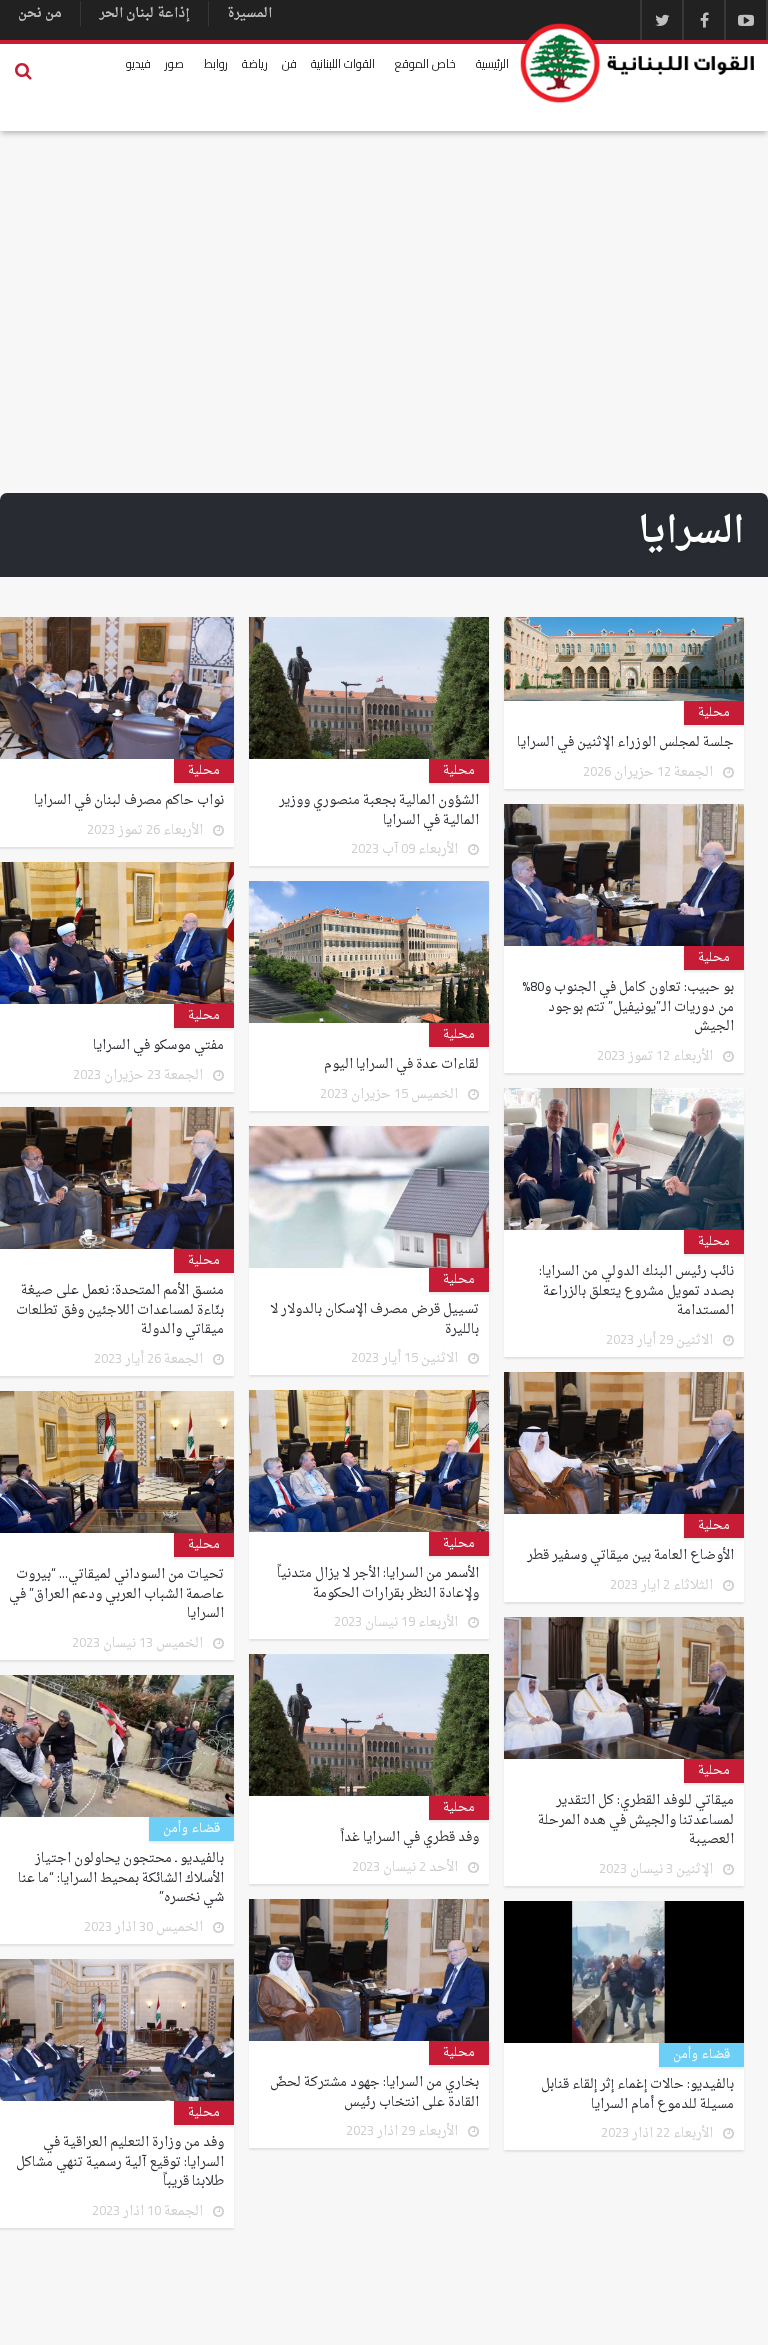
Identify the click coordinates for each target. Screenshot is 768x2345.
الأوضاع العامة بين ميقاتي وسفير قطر (630, 1556)
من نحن (40, 13)
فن (289, 63)
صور (174, 63)
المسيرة (249, 13)
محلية (714, 713)
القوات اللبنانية (343, 63)
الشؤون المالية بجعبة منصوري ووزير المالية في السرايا (379, 810)
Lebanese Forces (638, 63)
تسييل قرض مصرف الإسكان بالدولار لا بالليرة (374, 1319)
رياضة (255, 63)
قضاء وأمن (191, 1829)
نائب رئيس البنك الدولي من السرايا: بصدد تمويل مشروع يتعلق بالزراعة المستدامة (636, 1291)
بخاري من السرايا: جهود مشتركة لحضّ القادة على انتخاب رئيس (374, 2092)
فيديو (138, 63)
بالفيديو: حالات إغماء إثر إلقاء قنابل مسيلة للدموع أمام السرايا (637, 2094)
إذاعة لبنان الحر (144, 13)
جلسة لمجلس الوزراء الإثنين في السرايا (625, 743)
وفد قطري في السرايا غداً (409, 1838)
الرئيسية (492, 63)
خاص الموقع (425, 63)
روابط (216, 63)
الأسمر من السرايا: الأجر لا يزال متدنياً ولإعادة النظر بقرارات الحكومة (378, 1583)
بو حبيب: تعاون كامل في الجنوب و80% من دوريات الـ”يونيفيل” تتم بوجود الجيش (628, 1007)
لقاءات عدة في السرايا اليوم (401, 1065)
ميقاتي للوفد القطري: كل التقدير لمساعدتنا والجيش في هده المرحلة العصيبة (636, 1820)
